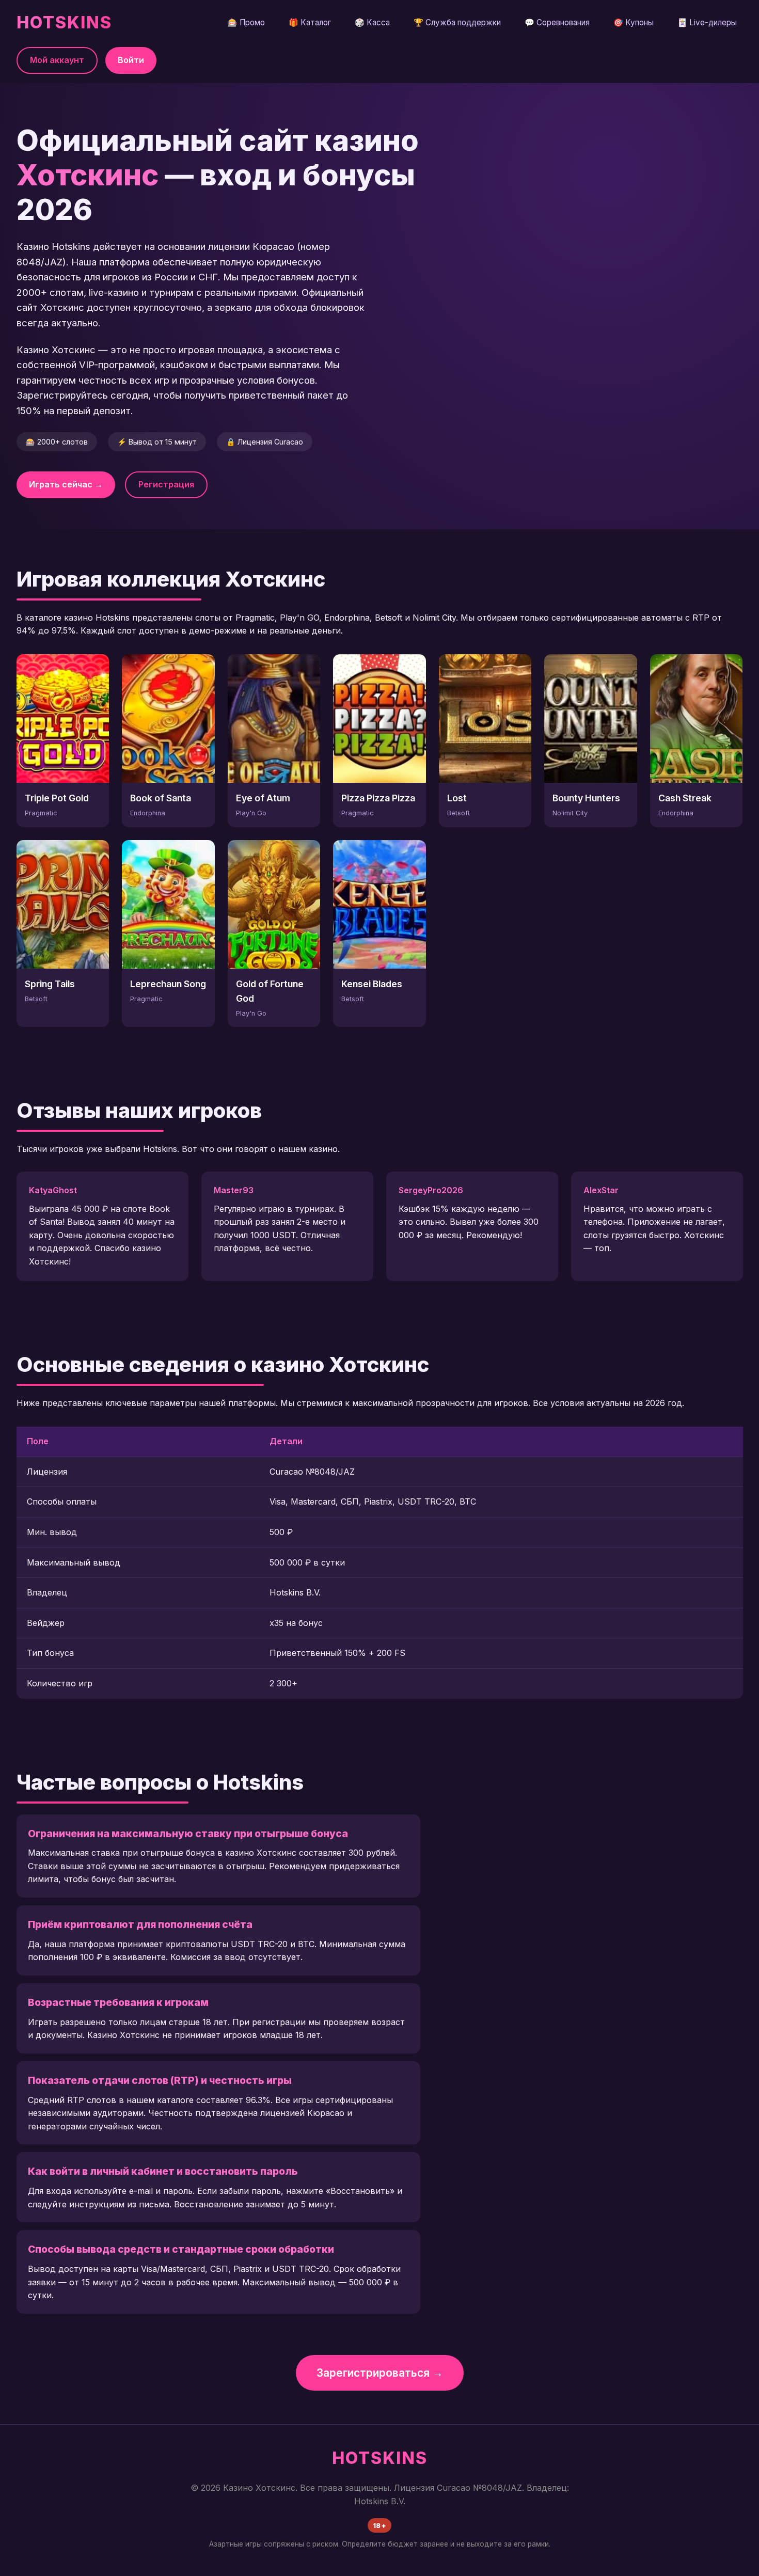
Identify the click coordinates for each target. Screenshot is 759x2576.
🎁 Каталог (310, 22)
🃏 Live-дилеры (707, 22)
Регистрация (166, 484)
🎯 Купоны (634, 22)
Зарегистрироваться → (380, 2373)
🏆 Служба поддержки (457, 22)
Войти (131, 60)
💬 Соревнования (557, 22)
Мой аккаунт (57, 60)
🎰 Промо (246, 22)
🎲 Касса (372, 22)
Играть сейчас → (66, 484)
